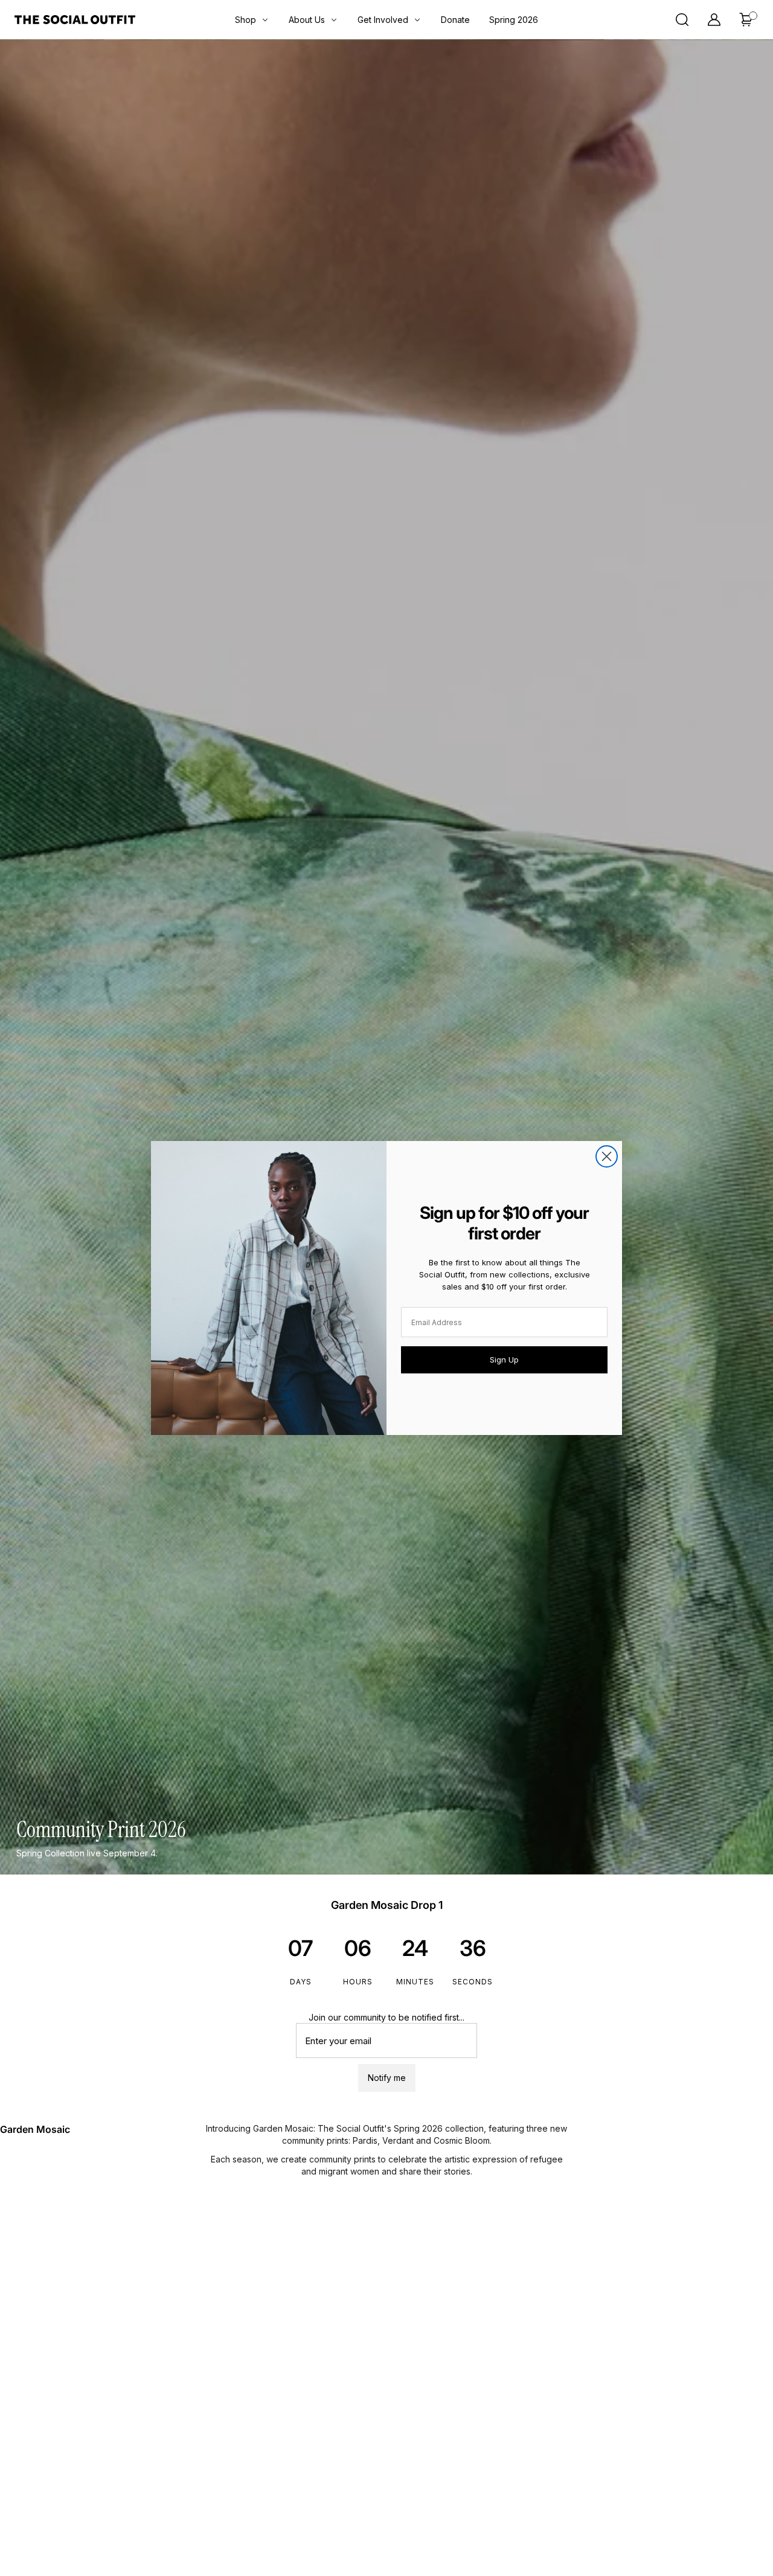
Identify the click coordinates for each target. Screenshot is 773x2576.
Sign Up (504, 1360)
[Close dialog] (607, 1156)
